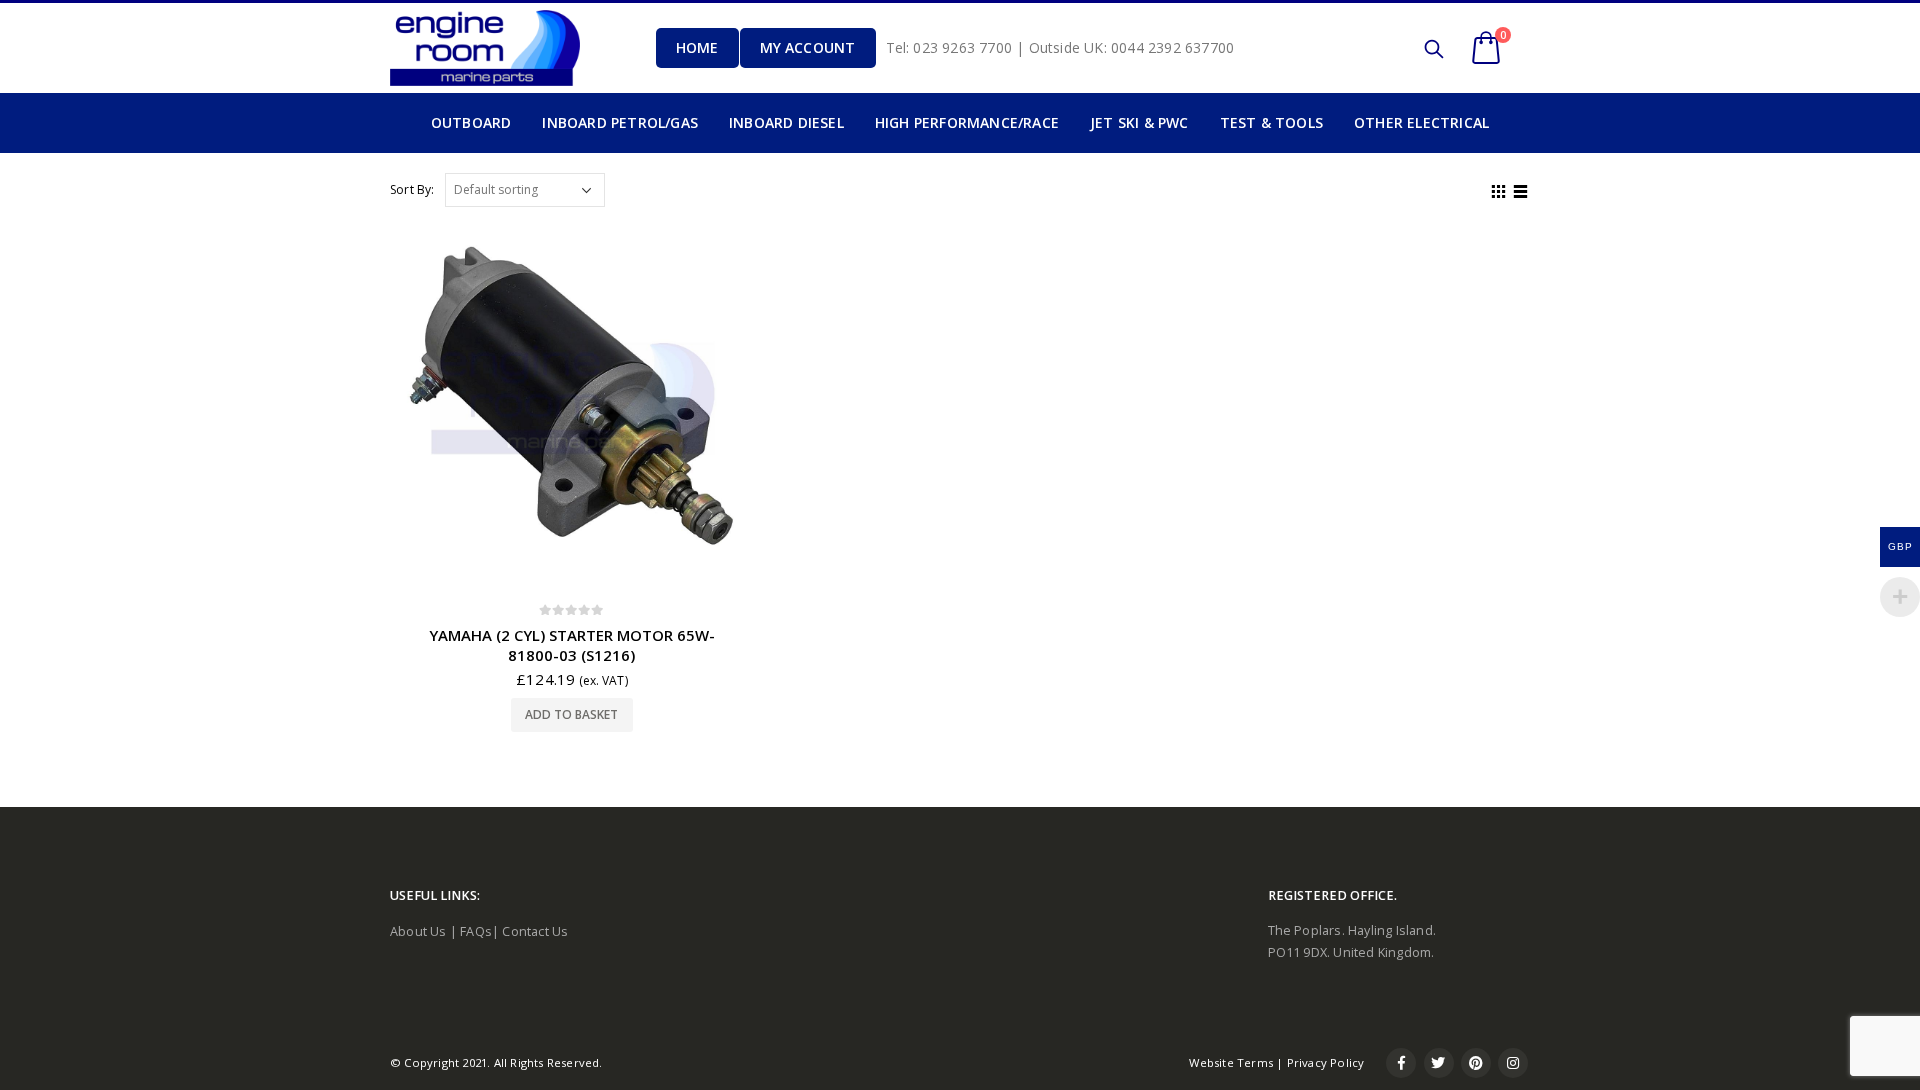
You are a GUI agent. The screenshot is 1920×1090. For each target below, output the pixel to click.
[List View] (1521, 189)
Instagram (1513, 1063)
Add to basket (571, 714)
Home (697, 47)
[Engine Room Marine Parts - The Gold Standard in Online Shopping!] (485, 47)
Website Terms (1231, 1062)
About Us (418, 931)
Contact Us (535, 931)
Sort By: (412, 189)
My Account (808, 47)
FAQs (476, 931)
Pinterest (1476, 1063)
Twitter (1439, 1063)
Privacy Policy (1326, 1062)
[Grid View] (1499, 189)
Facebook (1401, 1063)
